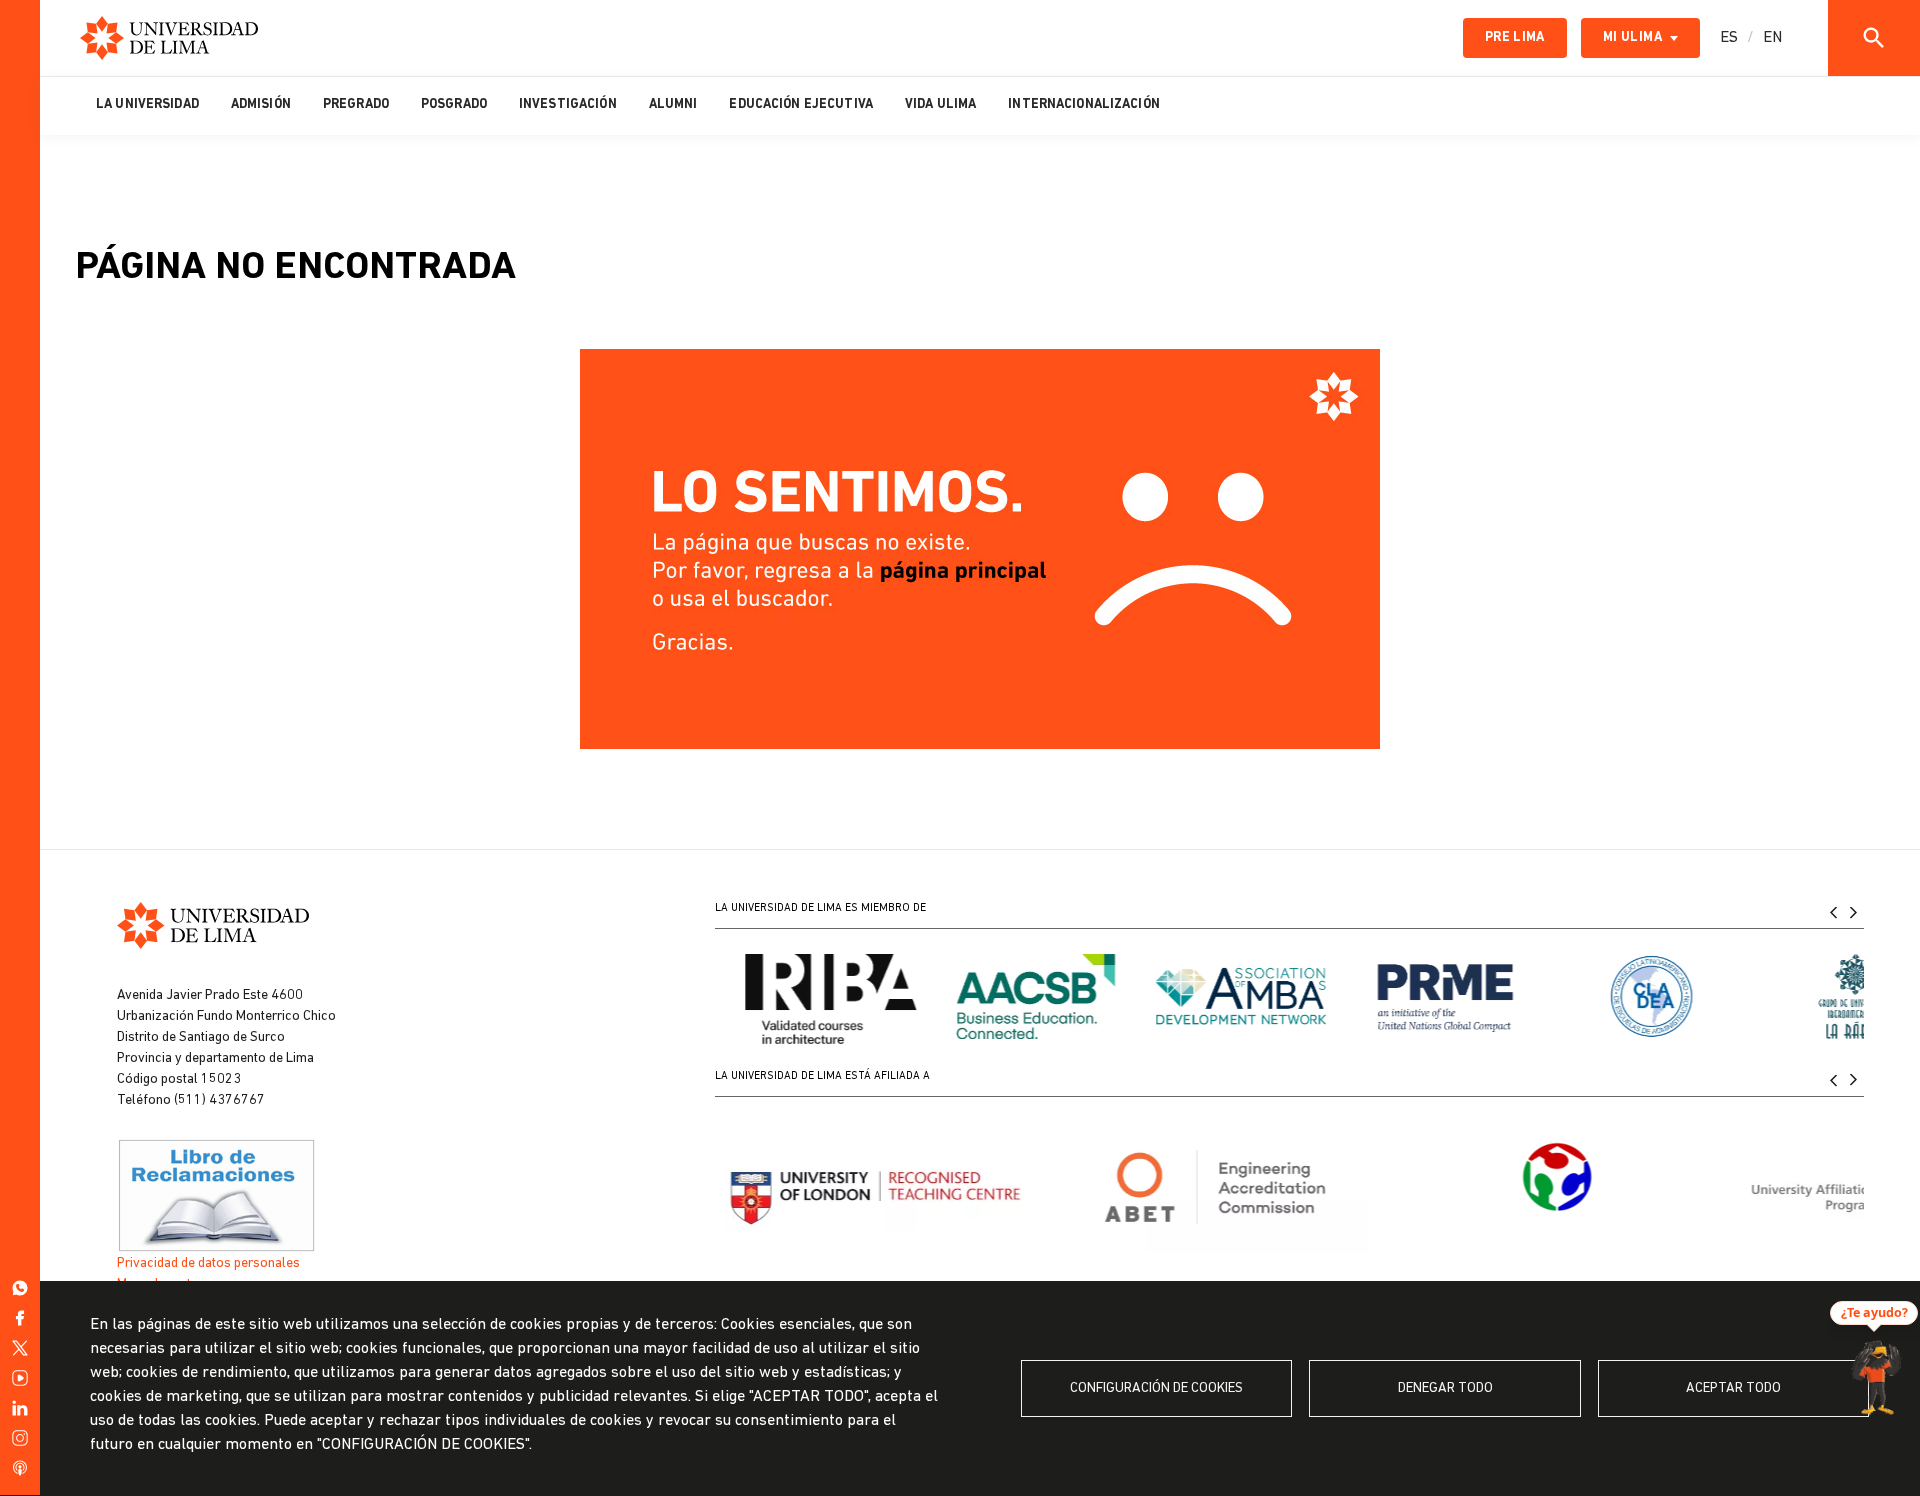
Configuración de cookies (1156, 1388)
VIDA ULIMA (940, 104)
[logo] (169, 38)
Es (1729, 38)
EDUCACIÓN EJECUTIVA (800, 104)
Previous (1834, 911)
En (1772, 38)
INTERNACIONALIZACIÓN (1084, 104)
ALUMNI (673, 104)
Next (1854, 911)
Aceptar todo (1733, 1388)
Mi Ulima (1632, 37)
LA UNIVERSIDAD (147, 104)
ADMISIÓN (261, 104)
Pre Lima (1515, 37)
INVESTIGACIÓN (568, 104)
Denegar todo (1445, 1388)
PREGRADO (356, 104)
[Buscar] (1874, 38)
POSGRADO (454, 104)
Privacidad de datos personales (208, 1263)
